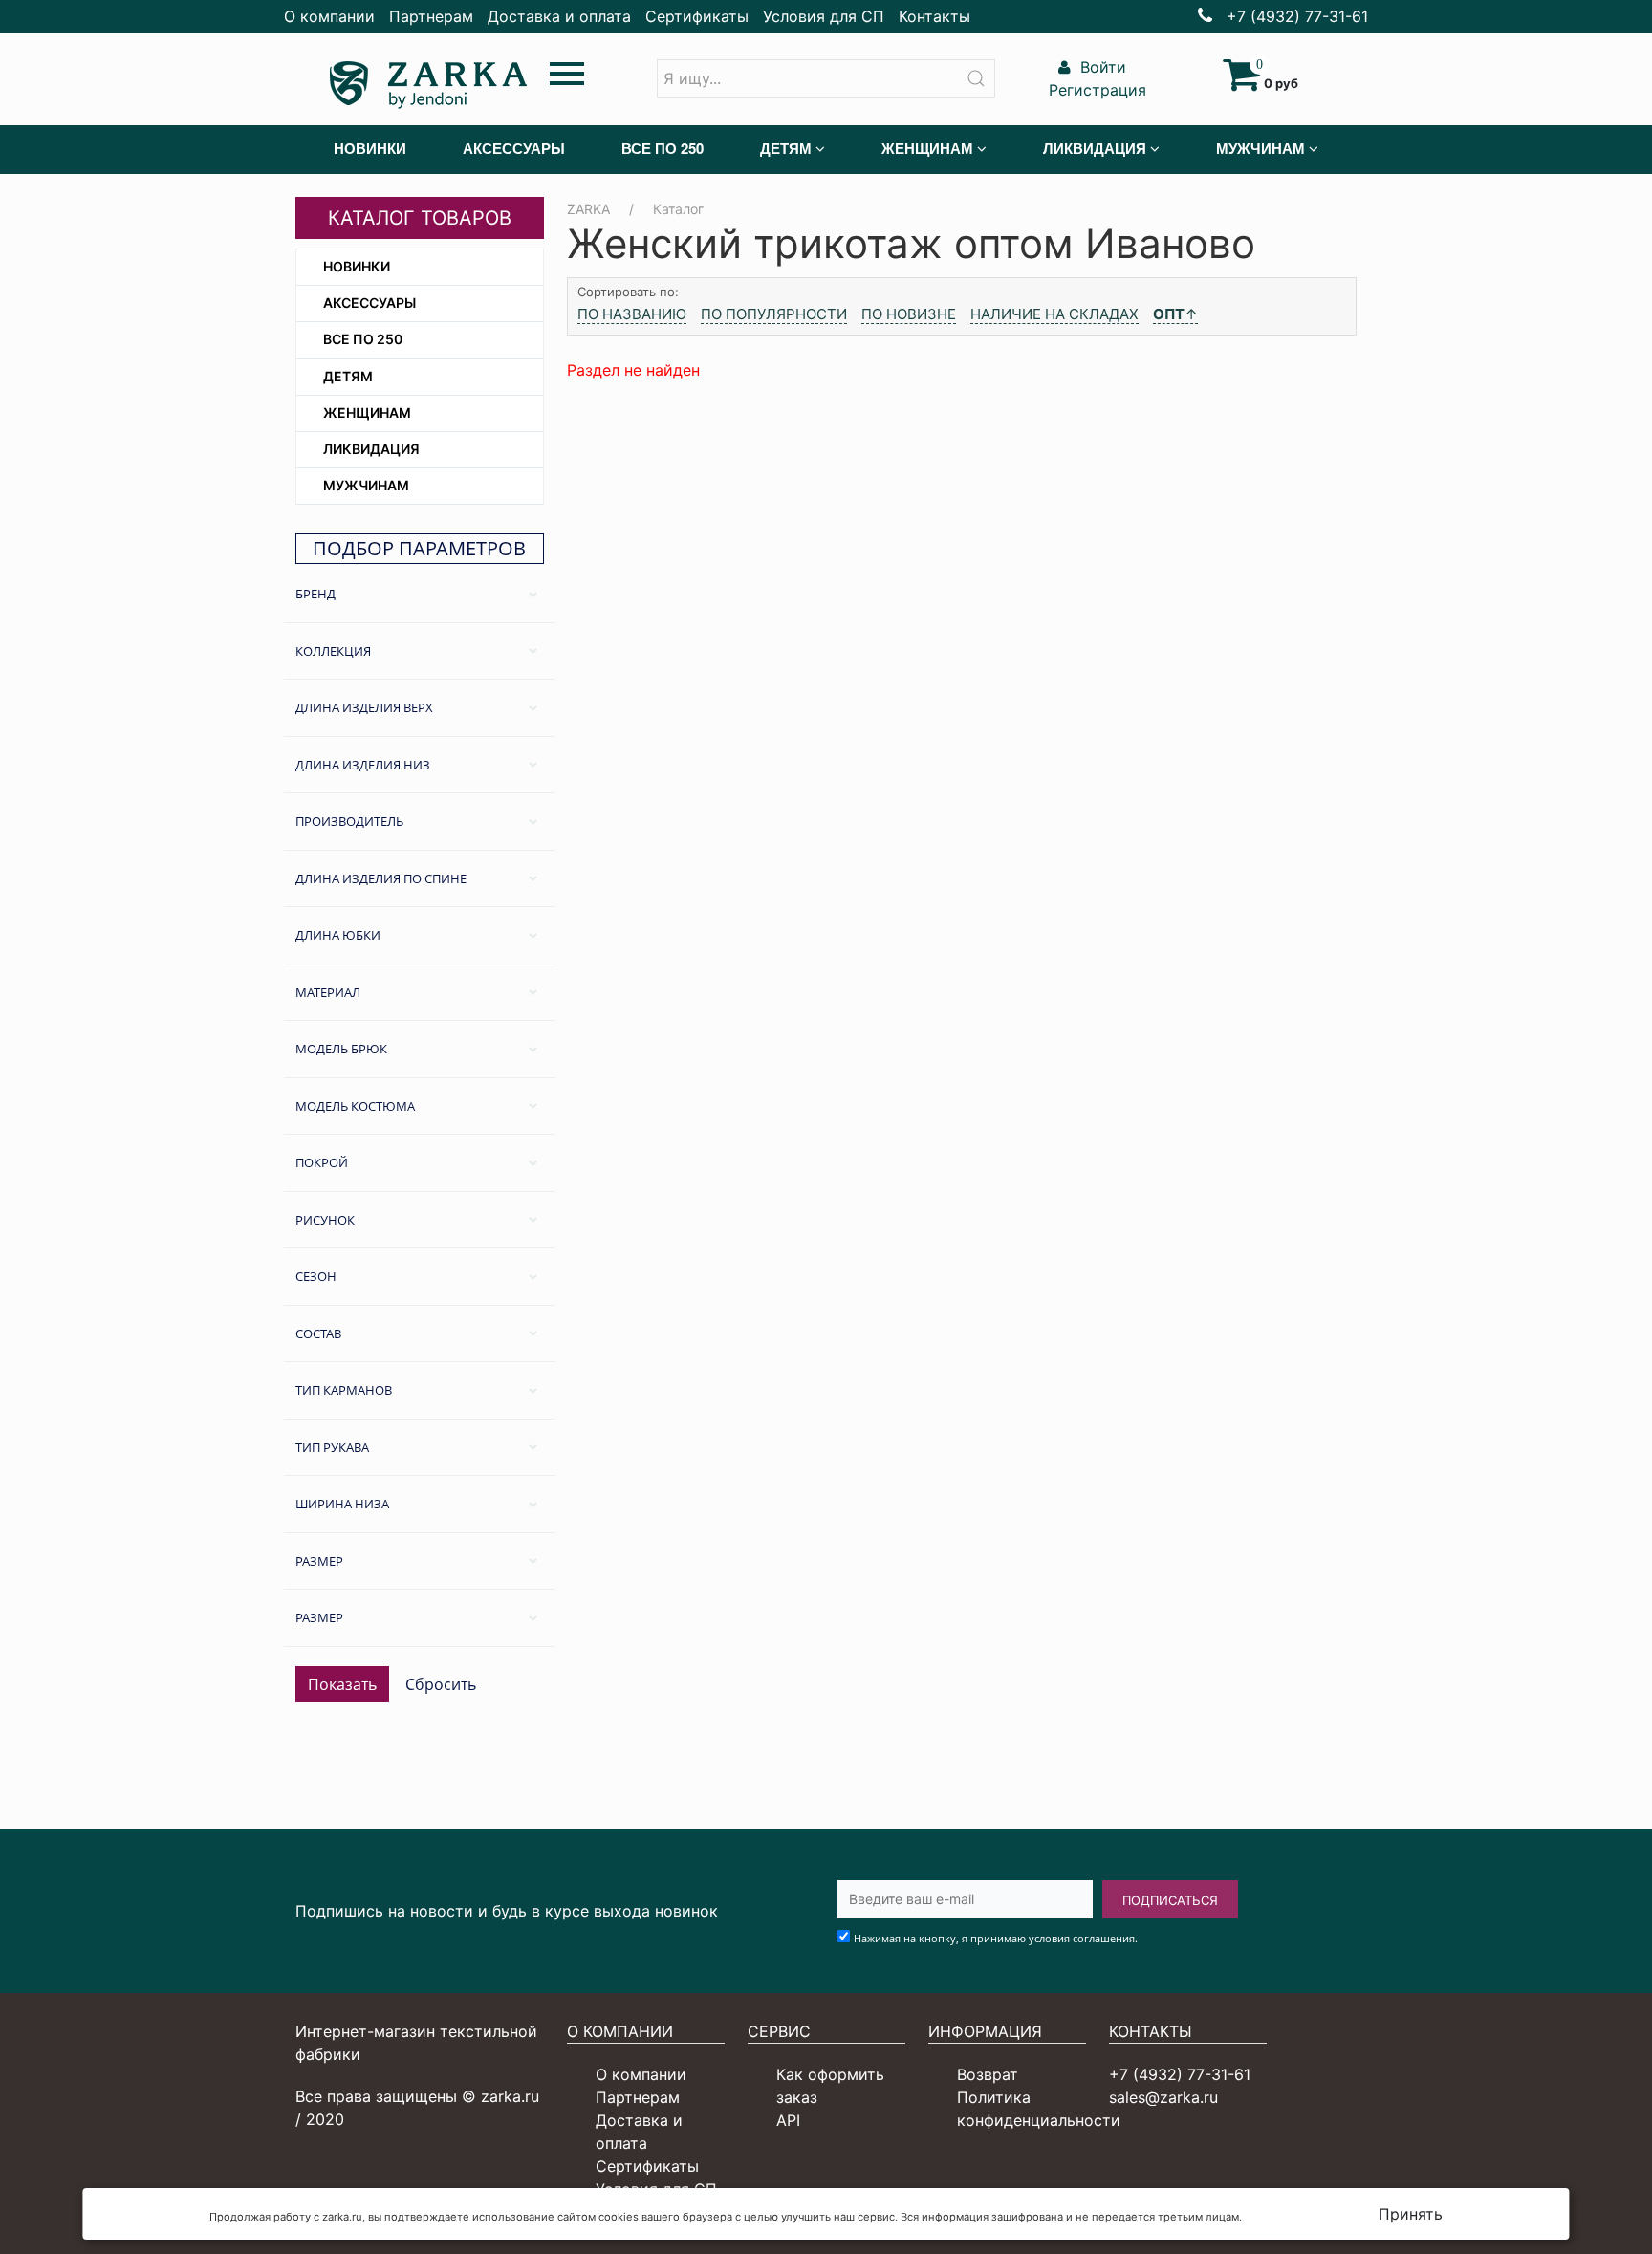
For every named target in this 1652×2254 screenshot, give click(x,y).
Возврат (988, 2074)
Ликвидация (371, 449)
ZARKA (588, 209)
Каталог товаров (420, 218)
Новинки (357, 266)
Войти (1101, 67)
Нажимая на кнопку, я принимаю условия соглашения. (996, 1938)
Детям (348, 376)
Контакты (935, 16)
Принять (1411, 2214)
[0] (1241, 83)
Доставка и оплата (559, 16)
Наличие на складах (1054, 314)
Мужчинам (366, 485)
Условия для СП (824, 16)
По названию (632, 314)
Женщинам (367, 412)
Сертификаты (697, 16)
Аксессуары (370, 303)
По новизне (909, 314)
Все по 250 (363, 339)
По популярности (774, 314)
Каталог (678, 209)
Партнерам (431, 16)
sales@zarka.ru (1163, 2097)
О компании (329, 16)
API (788, 2120)
